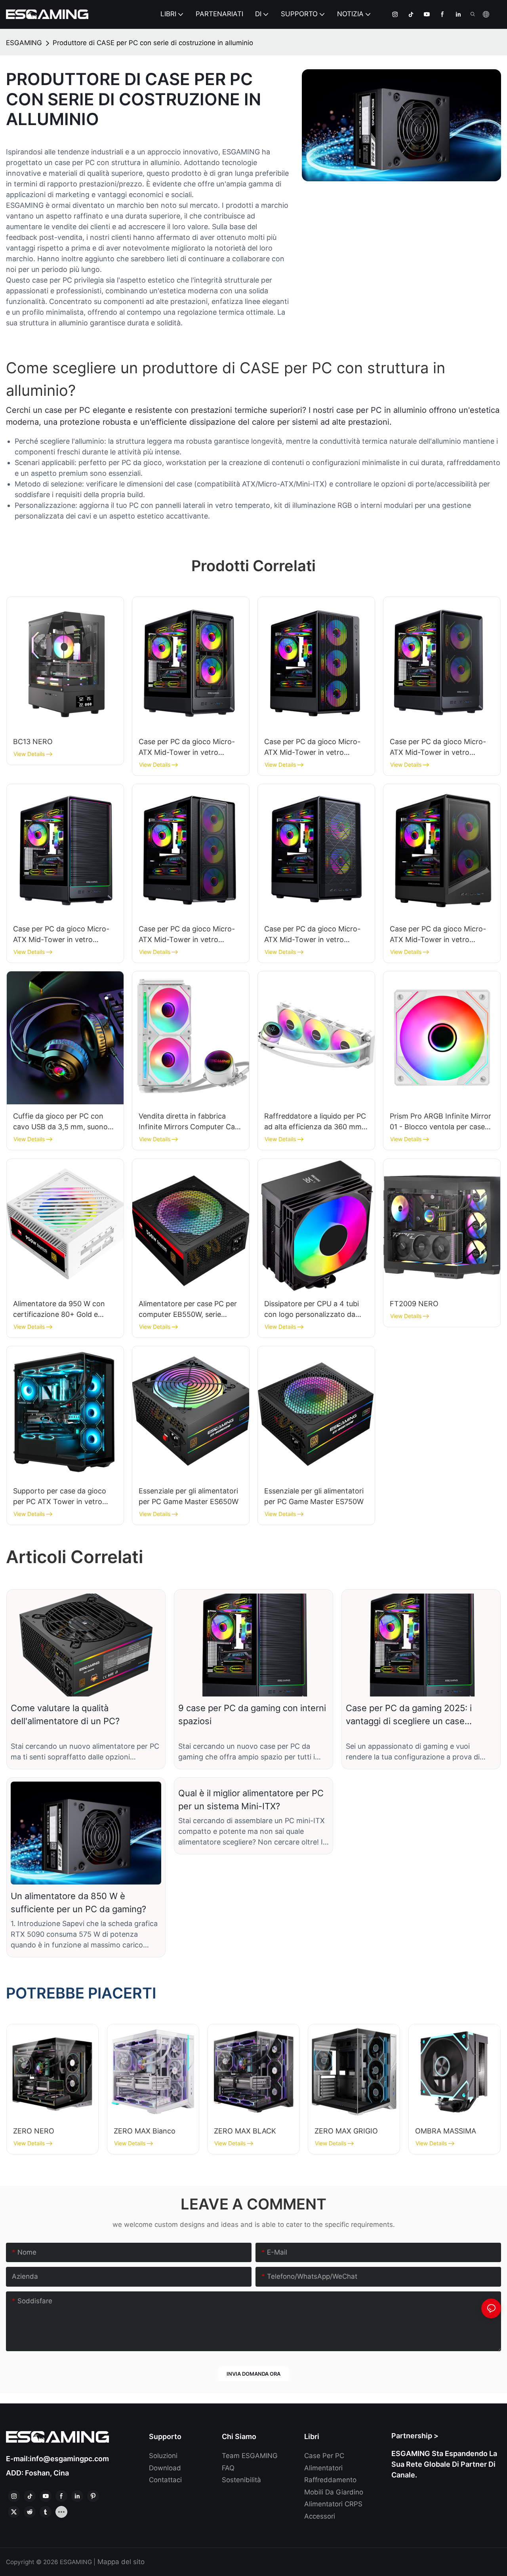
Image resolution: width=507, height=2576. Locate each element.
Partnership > (415, 2436)
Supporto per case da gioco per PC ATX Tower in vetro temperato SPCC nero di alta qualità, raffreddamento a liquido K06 (61, 1497)
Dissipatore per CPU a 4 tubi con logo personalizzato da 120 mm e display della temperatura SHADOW (312, 1310)
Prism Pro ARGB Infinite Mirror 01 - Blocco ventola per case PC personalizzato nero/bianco (441, 1122)
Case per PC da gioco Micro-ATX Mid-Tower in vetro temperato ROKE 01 (312, 748)
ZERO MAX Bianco (145, 2131)
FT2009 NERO (414, 1304)
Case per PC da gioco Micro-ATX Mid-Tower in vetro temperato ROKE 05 (187, 935)
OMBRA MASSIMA (446, 2131)
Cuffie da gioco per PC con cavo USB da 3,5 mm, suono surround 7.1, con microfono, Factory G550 (60, 1122)
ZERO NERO (34, 2131)
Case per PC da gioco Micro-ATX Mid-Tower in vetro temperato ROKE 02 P (61, 935)
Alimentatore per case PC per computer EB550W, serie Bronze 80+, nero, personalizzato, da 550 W (188, 1310)
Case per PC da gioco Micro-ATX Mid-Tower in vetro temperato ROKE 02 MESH (438, 748)
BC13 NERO (33, 742)
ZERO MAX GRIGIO (346, 2131)
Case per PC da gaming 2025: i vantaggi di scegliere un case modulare (409, 1715)
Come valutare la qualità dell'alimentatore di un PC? (65, 1714)
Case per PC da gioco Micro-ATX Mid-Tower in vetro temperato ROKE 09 (438, 935)
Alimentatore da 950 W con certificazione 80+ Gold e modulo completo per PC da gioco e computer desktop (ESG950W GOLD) (60, 1310)
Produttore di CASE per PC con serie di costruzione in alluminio (153, 43)
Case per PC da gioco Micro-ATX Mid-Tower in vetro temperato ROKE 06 (312, 935)
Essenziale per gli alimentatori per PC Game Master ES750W (314, 1496)
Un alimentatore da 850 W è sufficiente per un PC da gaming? (78, 1903)
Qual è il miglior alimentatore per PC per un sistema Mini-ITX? (251, 1800)
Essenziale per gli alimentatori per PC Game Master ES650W (189, 1496)
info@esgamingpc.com (69, 2459)
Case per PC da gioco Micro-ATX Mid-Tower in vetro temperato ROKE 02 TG (187, 748)
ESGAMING (24, 43)
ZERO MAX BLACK (245, 2131)
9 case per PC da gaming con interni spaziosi (252, 1714)
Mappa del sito (120, 2562)
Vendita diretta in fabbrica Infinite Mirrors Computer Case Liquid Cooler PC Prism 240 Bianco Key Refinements (191, 1122)
